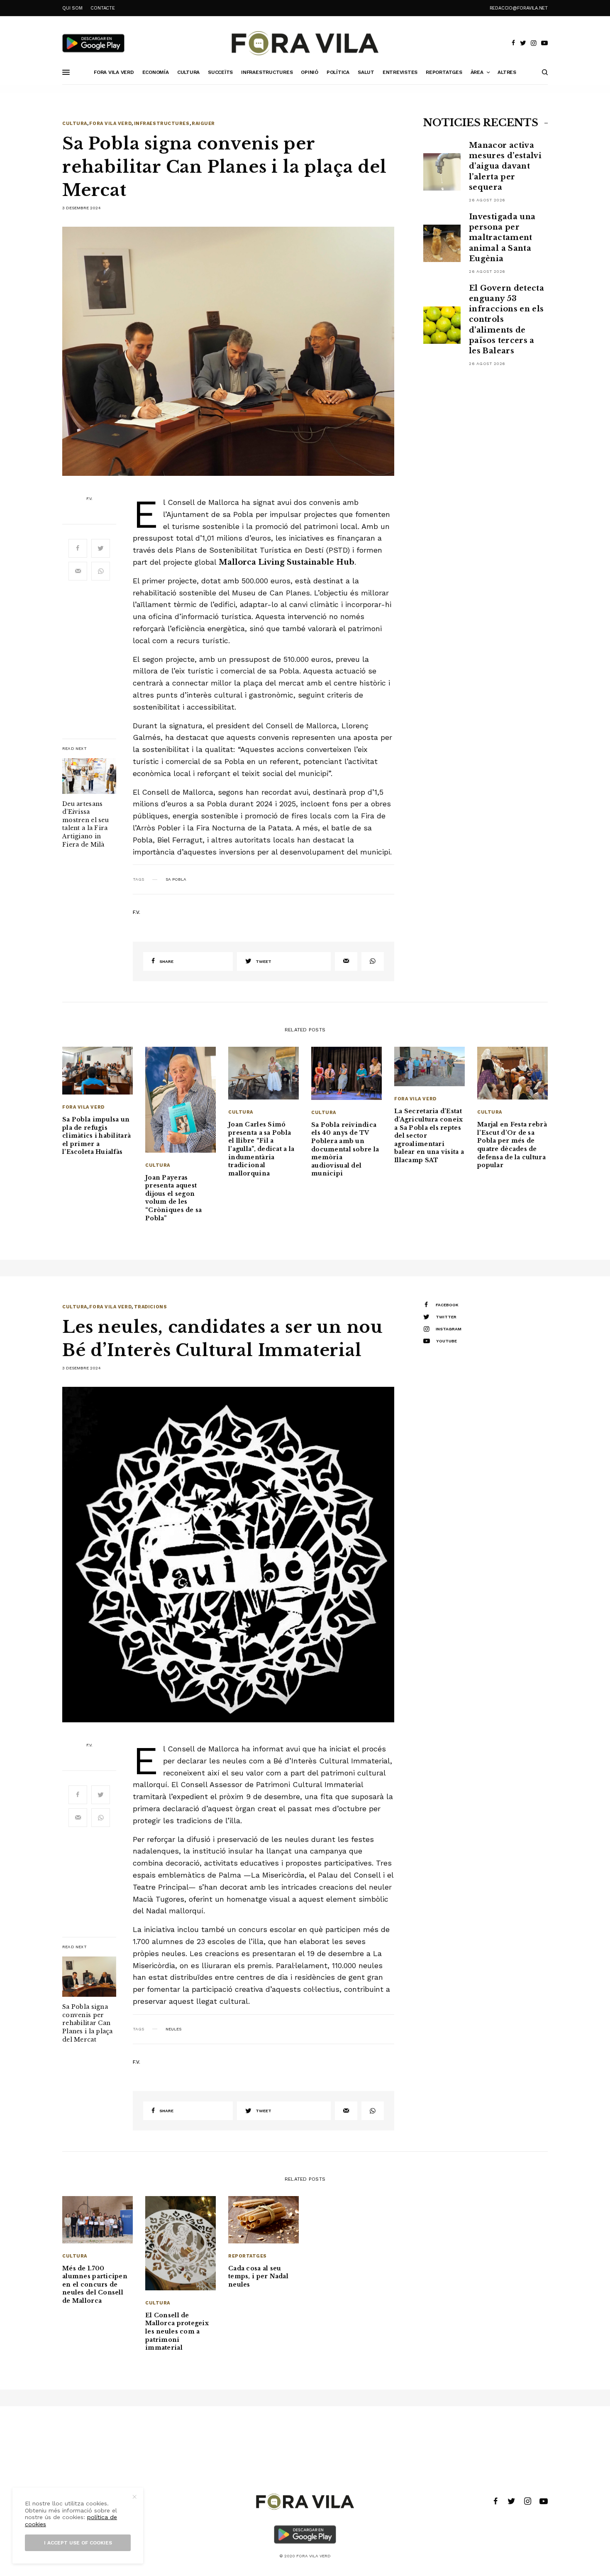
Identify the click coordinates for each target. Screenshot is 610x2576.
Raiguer (203, 124)
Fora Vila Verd (110, 124)
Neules (173, 2029)
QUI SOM (72, 8)
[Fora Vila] (305, 43)
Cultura (75, 124)
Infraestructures (162, 124)
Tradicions (151, 1307)
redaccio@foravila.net (519, 8)
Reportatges (248, 2256)
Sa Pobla (176, 879)
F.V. (89, 499)
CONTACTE (102, 8)
